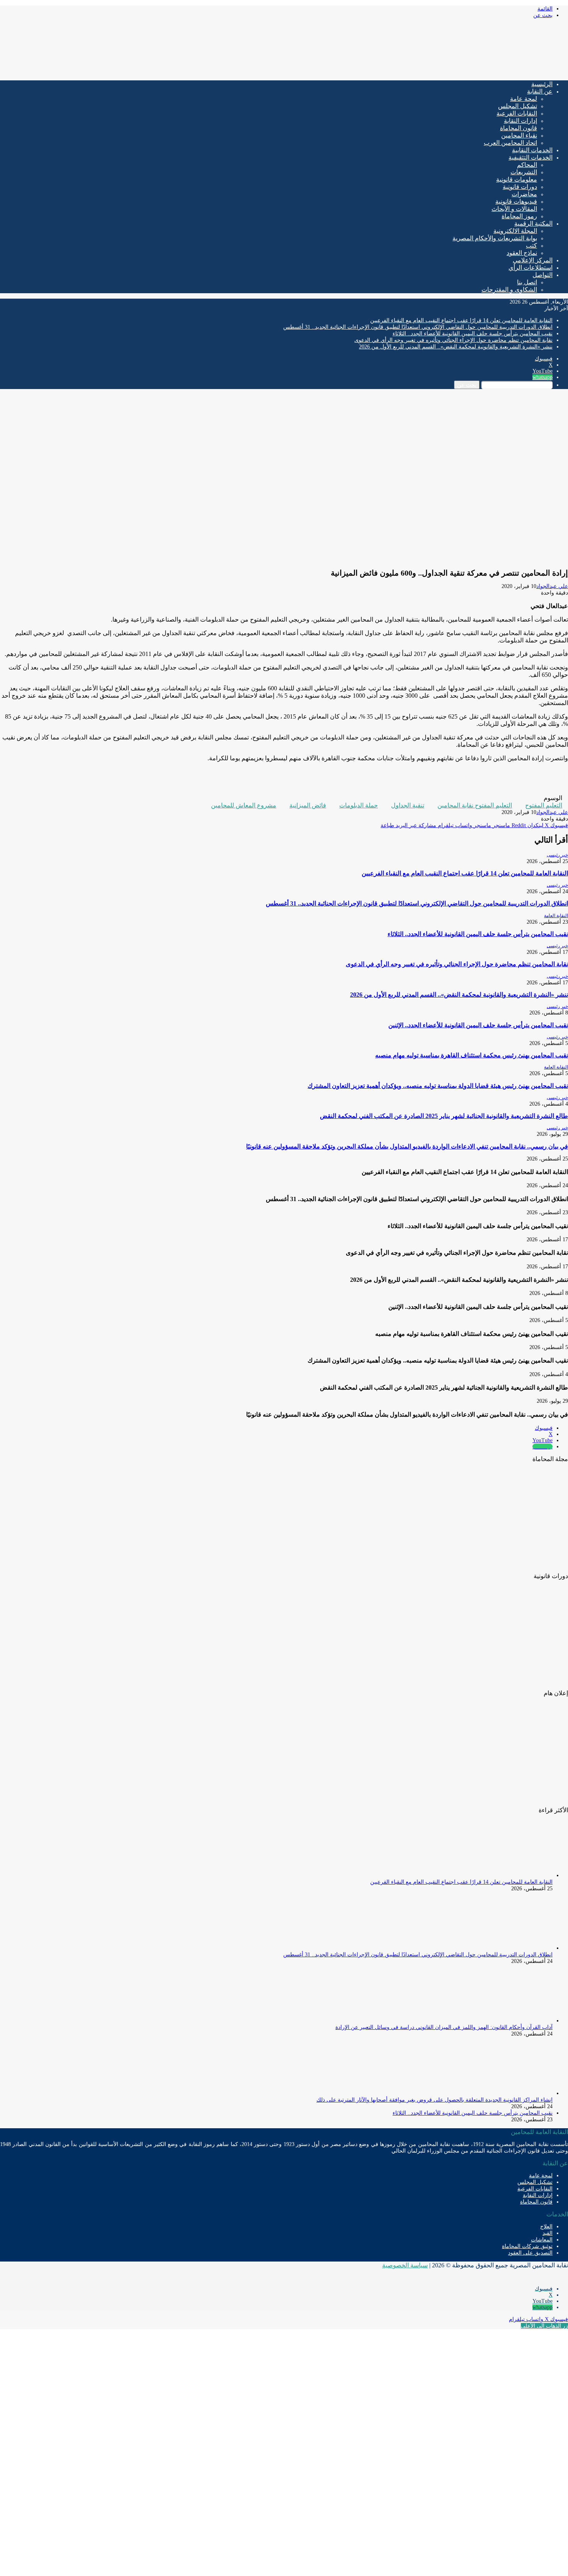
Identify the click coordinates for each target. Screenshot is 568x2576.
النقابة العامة (556, 916)
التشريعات (524, 172)
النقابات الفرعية (517, 113)
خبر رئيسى (557, 855)
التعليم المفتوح (544, 805)
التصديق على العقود (530, 2253)
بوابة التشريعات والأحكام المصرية (495, 238)
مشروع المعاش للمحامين (244, 805)
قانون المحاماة (519, 128)
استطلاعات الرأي (531, 268)
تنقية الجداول (408, 805)
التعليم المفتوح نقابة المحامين (475, 805)
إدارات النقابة (520, 121)
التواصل (542, 275)
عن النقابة (540, 91)
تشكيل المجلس (518, 106)
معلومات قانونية (517, 179)
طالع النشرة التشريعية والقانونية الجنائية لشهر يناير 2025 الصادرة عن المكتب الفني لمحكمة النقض (444, 1116)
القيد (548, 2233)
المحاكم (527, 165)
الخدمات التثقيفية (531, 157)
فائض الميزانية (308, 805)
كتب (531, 246)
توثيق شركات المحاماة (527, 2246)
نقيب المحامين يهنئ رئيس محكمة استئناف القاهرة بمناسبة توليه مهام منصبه (472, 1055)
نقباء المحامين (519, 135)
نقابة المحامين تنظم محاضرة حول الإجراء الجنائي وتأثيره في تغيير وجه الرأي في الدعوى (453, 340)
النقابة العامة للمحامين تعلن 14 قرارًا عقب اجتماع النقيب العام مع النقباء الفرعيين (461, 320)
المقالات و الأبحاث (514, 209)
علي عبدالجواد (552, 586)
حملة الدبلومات (359, 805)
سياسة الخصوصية (405, 2265)
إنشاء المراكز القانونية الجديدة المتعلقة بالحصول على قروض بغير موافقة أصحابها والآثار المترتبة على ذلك (435, 2100)
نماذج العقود (522, 253)
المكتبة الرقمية (533, 223)
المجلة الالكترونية (515, 231)
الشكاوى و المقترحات (509, 290)
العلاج (546, 2227)
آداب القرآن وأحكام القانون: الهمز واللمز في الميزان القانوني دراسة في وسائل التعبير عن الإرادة (444, 2027)
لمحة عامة (524, 99)
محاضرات (524, 194)
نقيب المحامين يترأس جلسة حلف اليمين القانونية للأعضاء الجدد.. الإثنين (478, 1025)
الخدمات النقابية (532, 150)
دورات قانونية (520, 187)
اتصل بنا (527, 282)
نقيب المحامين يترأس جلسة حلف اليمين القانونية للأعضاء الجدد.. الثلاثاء (473, 334)
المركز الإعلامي (533, 260)
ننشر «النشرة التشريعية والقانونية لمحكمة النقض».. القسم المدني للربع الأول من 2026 (456, 347)
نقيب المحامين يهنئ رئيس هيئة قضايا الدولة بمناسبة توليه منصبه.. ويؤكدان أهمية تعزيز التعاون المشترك (438, 1086)
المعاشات (542, 2240)
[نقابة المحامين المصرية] (477, 71)
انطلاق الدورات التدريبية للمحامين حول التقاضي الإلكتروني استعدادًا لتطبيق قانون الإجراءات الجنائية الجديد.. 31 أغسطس (418, 327)
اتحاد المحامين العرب (510, 143)
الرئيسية (542, 84)
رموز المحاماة (519, 216)
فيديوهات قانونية (516, 201)
